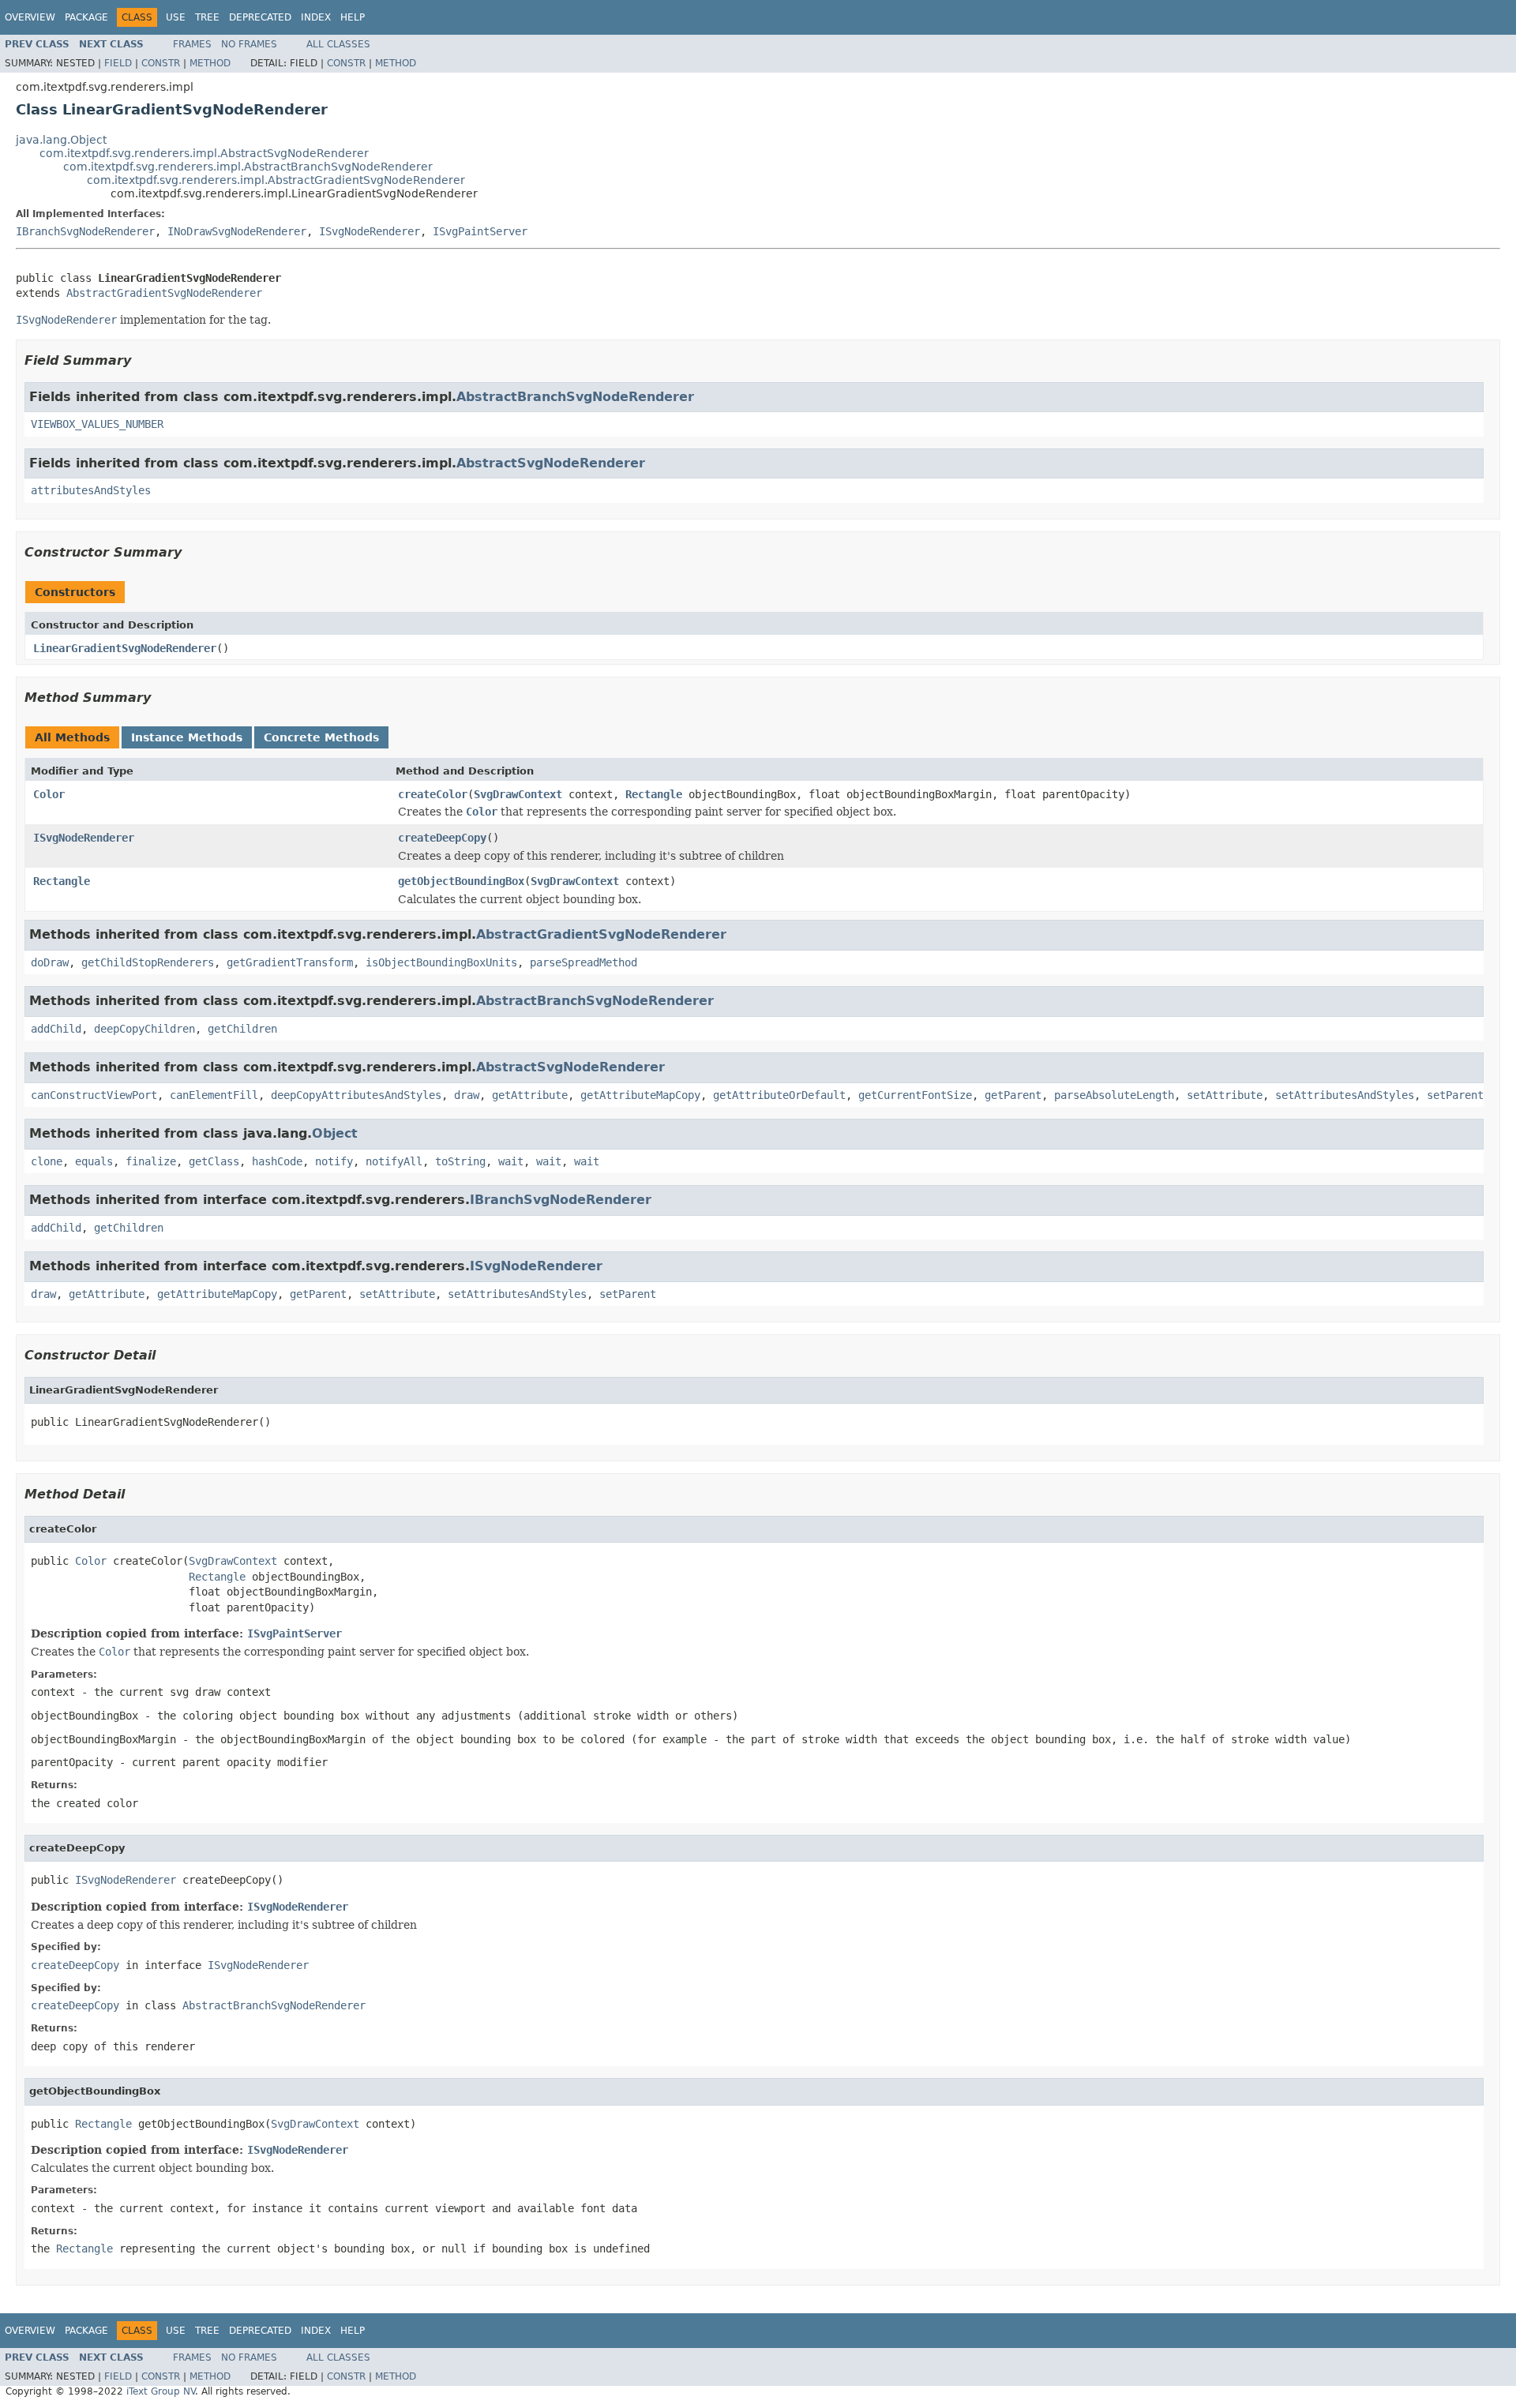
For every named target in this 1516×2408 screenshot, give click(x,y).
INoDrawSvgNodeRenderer (237, 231)
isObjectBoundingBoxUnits (441, 962)
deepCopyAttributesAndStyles (356, 1095)
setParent (1455, 1095)
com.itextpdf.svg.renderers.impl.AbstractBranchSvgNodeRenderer (248, 167)
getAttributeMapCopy (640, 1095)
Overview (30, 17)
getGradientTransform (290, 962)
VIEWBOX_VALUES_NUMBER (97, 424)
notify (334, 1161)
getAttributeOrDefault (779, 1095)
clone (47, 1161)
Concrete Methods (321, 737)
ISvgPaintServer (480, 231)
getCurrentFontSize (915, 1095)
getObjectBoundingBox (461, 881)
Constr (161, 63)
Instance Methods (187, 737)
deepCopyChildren (144, 1029)
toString (460, 1161)
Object (335, 1133)
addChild (56, 1029)
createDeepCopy (442, 838)
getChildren (242, 1029)
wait (511, 1161)
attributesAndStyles (91, 490)
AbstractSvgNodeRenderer (551, 463)
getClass (214, 1161)
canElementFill (214, 1095)
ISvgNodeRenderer (370, 231)
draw (467, 1095)
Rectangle (654, 794)
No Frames (249, 44)
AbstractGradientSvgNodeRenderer (164, 293)
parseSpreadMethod (584, 962)
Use (176, 17)
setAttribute (1225, 1095)
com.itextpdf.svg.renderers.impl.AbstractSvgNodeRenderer (204, 153)
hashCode (277, 1161)
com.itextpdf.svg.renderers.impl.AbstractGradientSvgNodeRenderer (276, 180)
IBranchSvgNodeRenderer (85, 231)
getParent (1013, 1095)
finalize (151, 1161)
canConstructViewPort (94, 1095)
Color (49, 794)
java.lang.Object (61, 140)
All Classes (338, 44)
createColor (433, 794)
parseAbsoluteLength (1114, 1095)
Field (118, 63)
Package (86, 17)
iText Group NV (161, 2391)
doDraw (50, 962)
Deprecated (260, 17)
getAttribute (530, 1095)
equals (94, 1161)
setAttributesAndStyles (1345, 1095)
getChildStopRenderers (148, 962)
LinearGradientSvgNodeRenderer (125, 648)
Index (316, 17)
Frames (192, 44)
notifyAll (394, 1161)
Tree (207, 17)
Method (210, 63)
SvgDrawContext (518, 794)
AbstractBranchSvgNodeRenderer (575, 397)
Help (353, 17)
